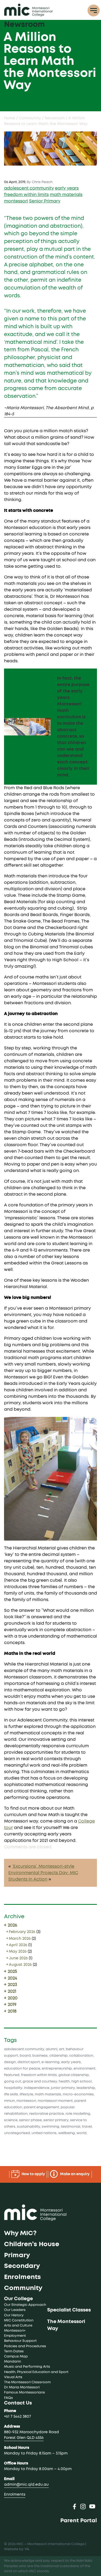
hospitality (13, 2088)
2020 (12, 1998)
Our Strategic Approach (25, 2305)
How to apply (33, 2174)
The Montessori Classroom (27, 2382)
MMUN (9, 2101)
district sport (29, 2062)
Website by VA (17, 2549)
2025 (12, 1971)
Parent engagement (41, 2107)
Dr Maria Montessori (22, 2387)
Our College (18, 2299)
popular (67, 2107)
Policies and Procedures (25, 2346)
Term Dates (14, 2351)
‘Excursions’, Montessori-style (43, 1866)
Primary (17, 2255)
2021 (11, 1991)
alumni (52, 2049)
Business (40, 2056)
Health (64, 2082)
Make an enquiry (74, 2174)
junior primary (63, 2088)
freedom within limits (26, 195)
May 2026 (18, 1952)
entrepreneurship (57, 2069)
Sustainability (29, 2127)
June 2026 (18, 1958)
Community (23, 2288)
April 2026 (18, 1945)
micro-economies (78, 2094)
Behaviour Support (20, 2341)
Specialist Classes (69, 2310)
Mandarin (13, 2362)
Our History (14, 2315)
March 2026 (20, 1939)
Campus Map (16, 2357)
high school (81, 2082)
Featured (12, 2075)
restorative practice (46, 2114)
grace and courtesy (40, 2082)
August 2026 (20, 1965)
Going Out (13, 2082)
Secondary (22, 2266)
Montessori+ (15, 2331)
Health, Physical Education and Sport (36, 2372)
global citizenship (74, 2075)
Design (10, 2062)
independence (37, 2088)
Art (62, 2049)
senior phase (30, 2120)
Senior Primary (45, 201)
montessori (16, 201)
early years (67, 188)
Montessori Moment (55, 2101)
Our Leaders (15, 2310)
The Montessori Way (66, 2325)
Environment (84, 2069)
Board (25, 2056)
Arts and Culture (18, 2326)
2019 (12, 2005)
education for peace (22, 2069)
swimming (50, 2127)
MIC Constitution (19, 2320)
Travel (87, 2127)
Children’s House (32, 2244)
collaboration (81, 2056)
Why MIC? (20, 2233)
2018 (12, 2011)
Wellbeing (67, 2133)
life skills (11, 2094)
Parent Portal (79, 2521)
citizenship (58, 2056)
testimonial (71, 2127)
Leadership (86, 2088)
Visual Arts (13, 2377)
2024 (12, 1978)
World (81, 2133)
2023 (12, 1985)
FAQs (8, 2398)
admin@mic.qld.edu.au (26, 2485)
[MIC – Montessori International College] (28, 10)
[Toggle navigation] (94, 11)
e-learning (50, 2062)
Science (11, 2120)
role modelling (78, 2114)
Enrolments (22, 2277)
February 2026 (22, 1932)
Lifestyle (26, 2094)
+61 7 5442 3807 (18, 2417)
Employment (15, 2336)
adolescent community (29, 188)
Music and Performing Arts (27, 2367)
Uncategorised (17, 2133)
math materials (66, 195)
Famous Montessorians (25, 2393)
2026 (12, 1925)
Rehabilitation (16, 2114)
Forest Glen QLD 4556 (24, 2438)
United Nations (44, 2133)
